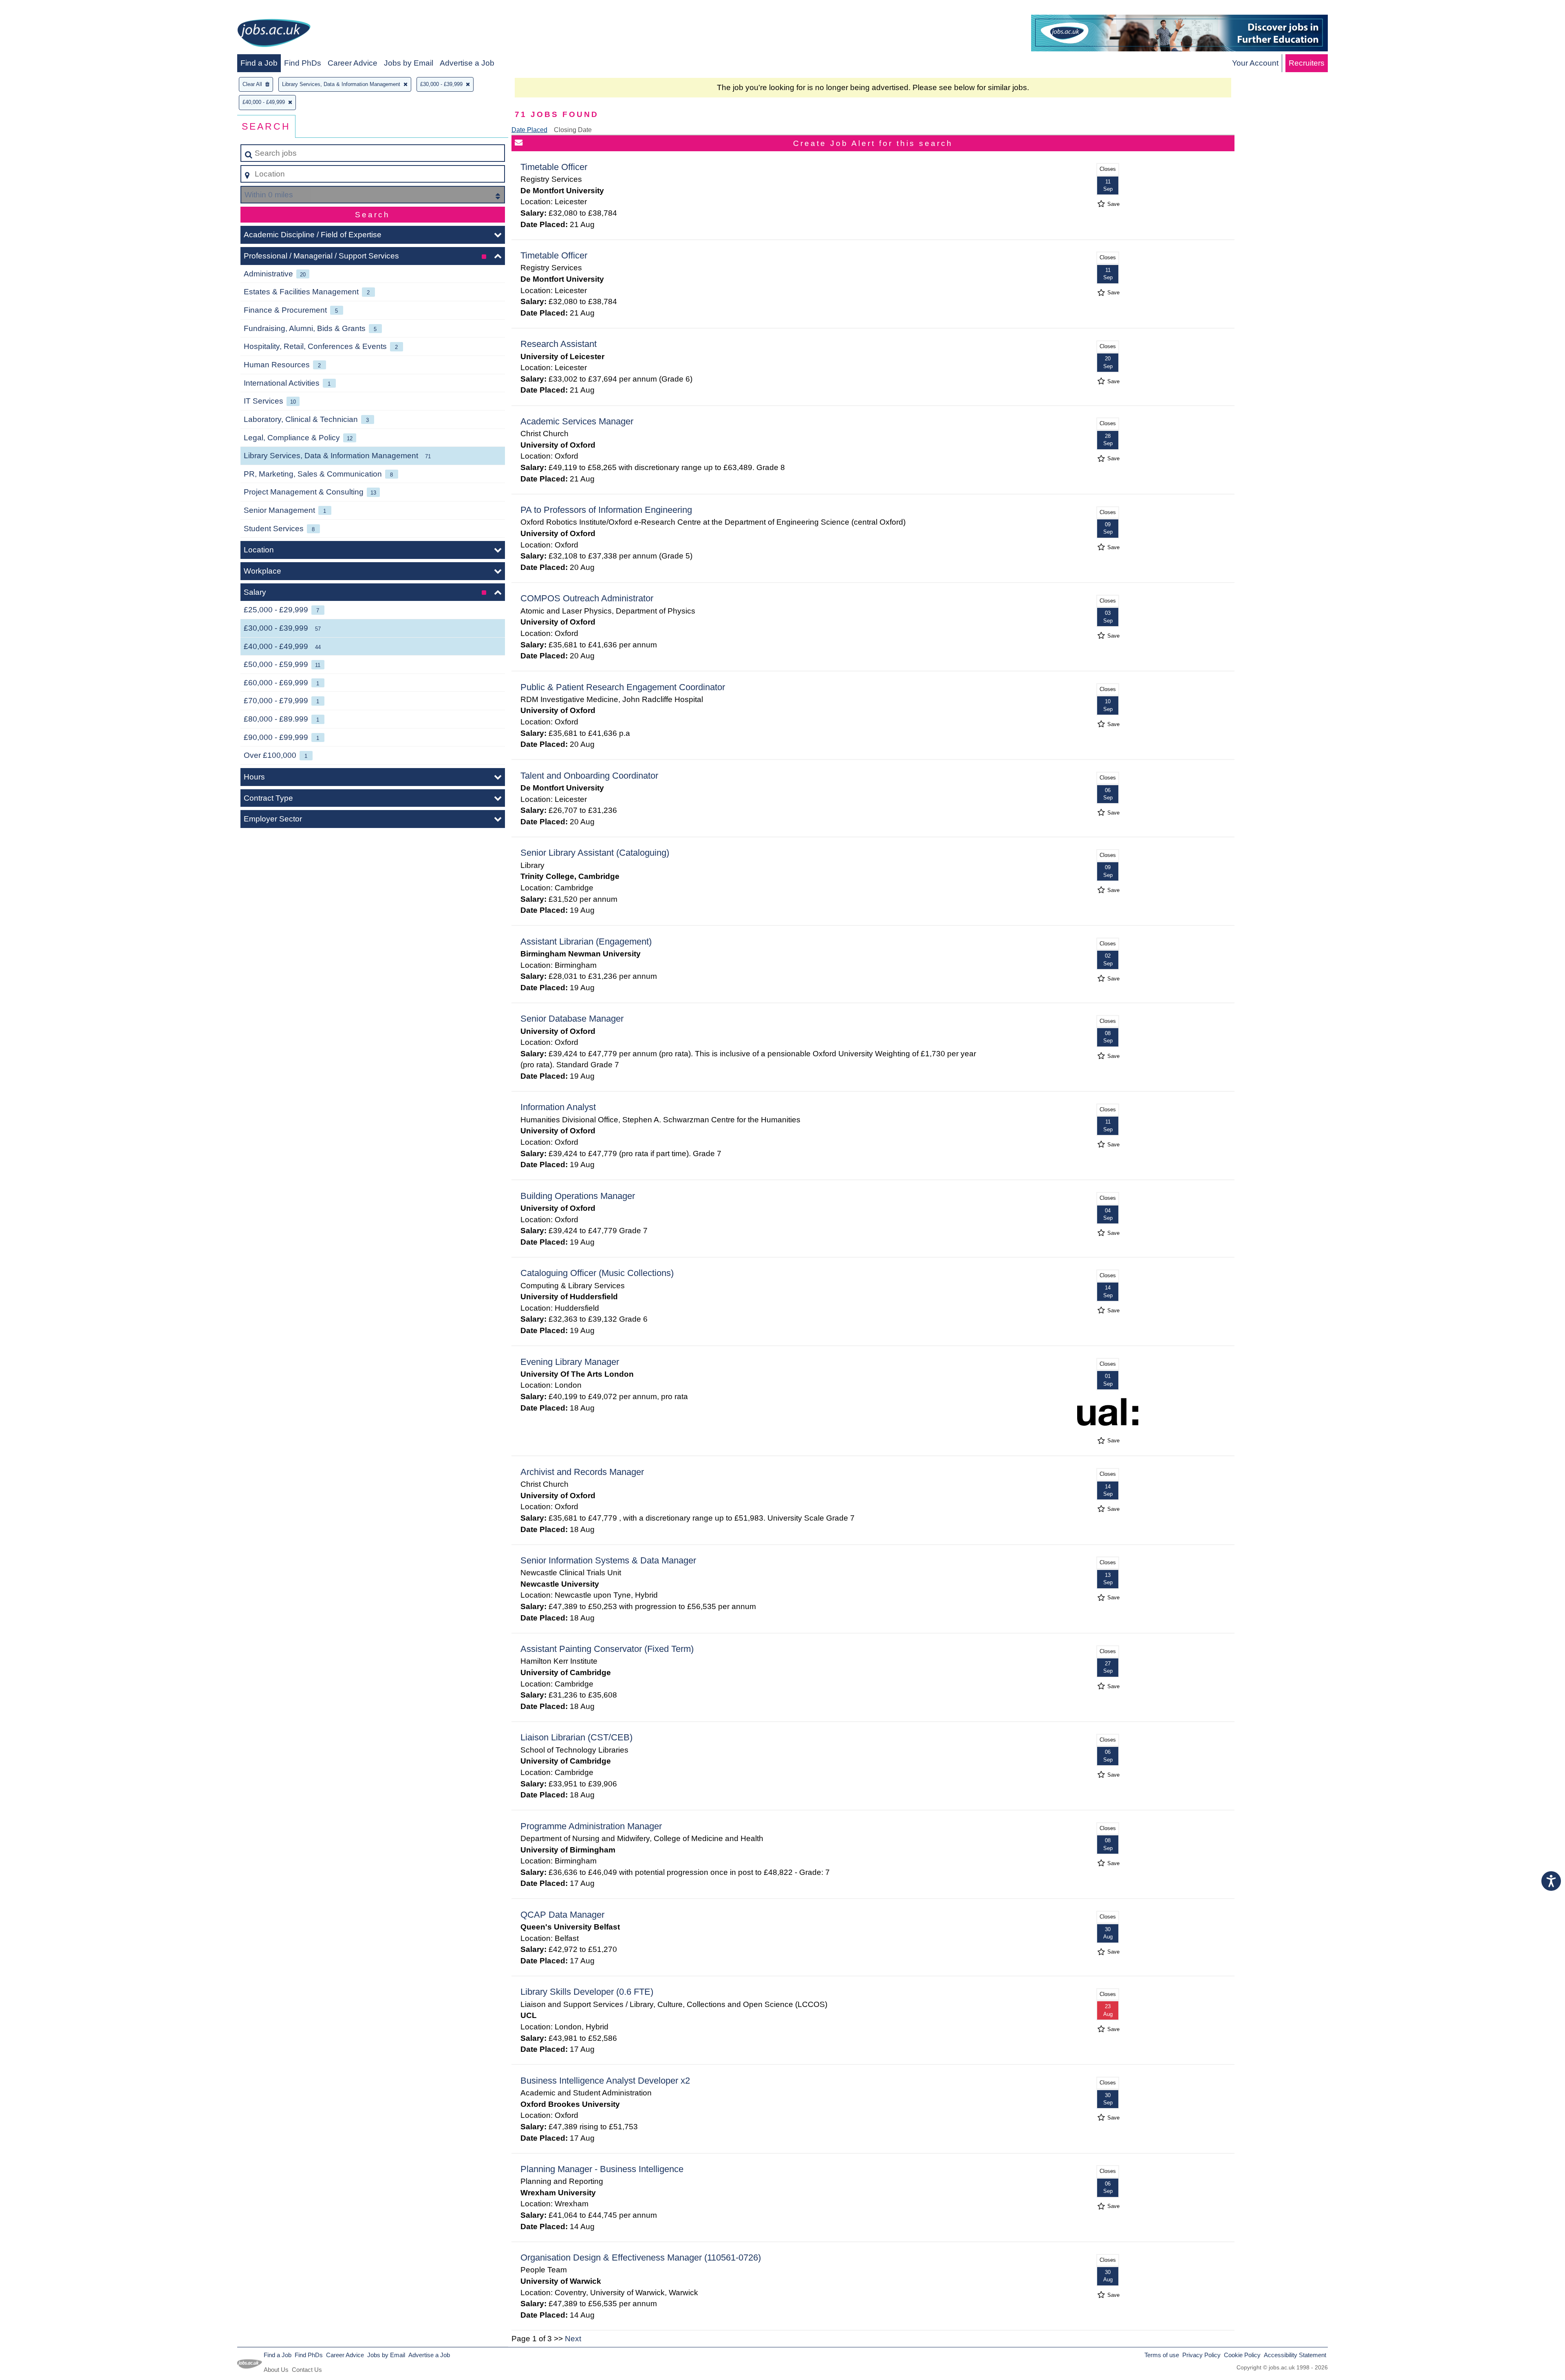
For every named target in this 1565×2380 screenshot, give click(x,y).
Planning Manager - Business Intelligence (602, 2169)
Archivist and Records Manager (582, 1472)
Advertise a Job (467, 63)
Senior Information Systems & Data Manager (608, 1560)
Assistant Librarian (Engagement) (586, 942)
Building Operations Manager (578, 1196)
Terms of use (1162, 2355)
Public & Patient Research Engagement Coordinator (623, 687)
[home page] (274, 34)
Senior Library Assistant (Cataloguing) (595, 853)
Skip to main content (39, 9)
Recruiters (1307, 63)
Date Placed (529, 130)
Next (573, 2339)
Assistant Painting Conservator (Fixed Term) (607, 1649)
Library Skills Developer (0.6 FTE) (587, 1992)
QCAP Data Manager (562, 1915)
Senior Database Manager (572, 1019)
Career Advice (353, 63)
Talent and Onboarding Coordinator (589, 776)
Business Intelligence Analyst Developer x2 (605, 2081)
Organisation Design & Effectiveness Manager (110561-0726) (641, 2257)
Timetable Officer (554, 167)
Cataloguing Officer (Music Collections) (597, 1273)
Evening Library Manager (570, 1362)
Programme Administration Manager (591, 1826)
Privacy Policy (1201, 2355)
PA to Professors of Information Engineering (606, 510)
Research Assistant (559, 344)
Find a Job (259, 63)
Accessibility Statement (1295, 2355)
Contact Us (307, 2370)
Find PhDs (303, 63)
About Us (276, 2370)
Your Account (1255, 63)
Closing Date (573, 130)
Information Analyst (558, 1107)
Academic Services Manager (577, 421)
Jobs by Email (409, 63)
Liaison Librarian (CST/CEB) (576, 1737)
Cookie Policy (1242, 2355)
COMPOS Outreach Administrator (587, 598)
